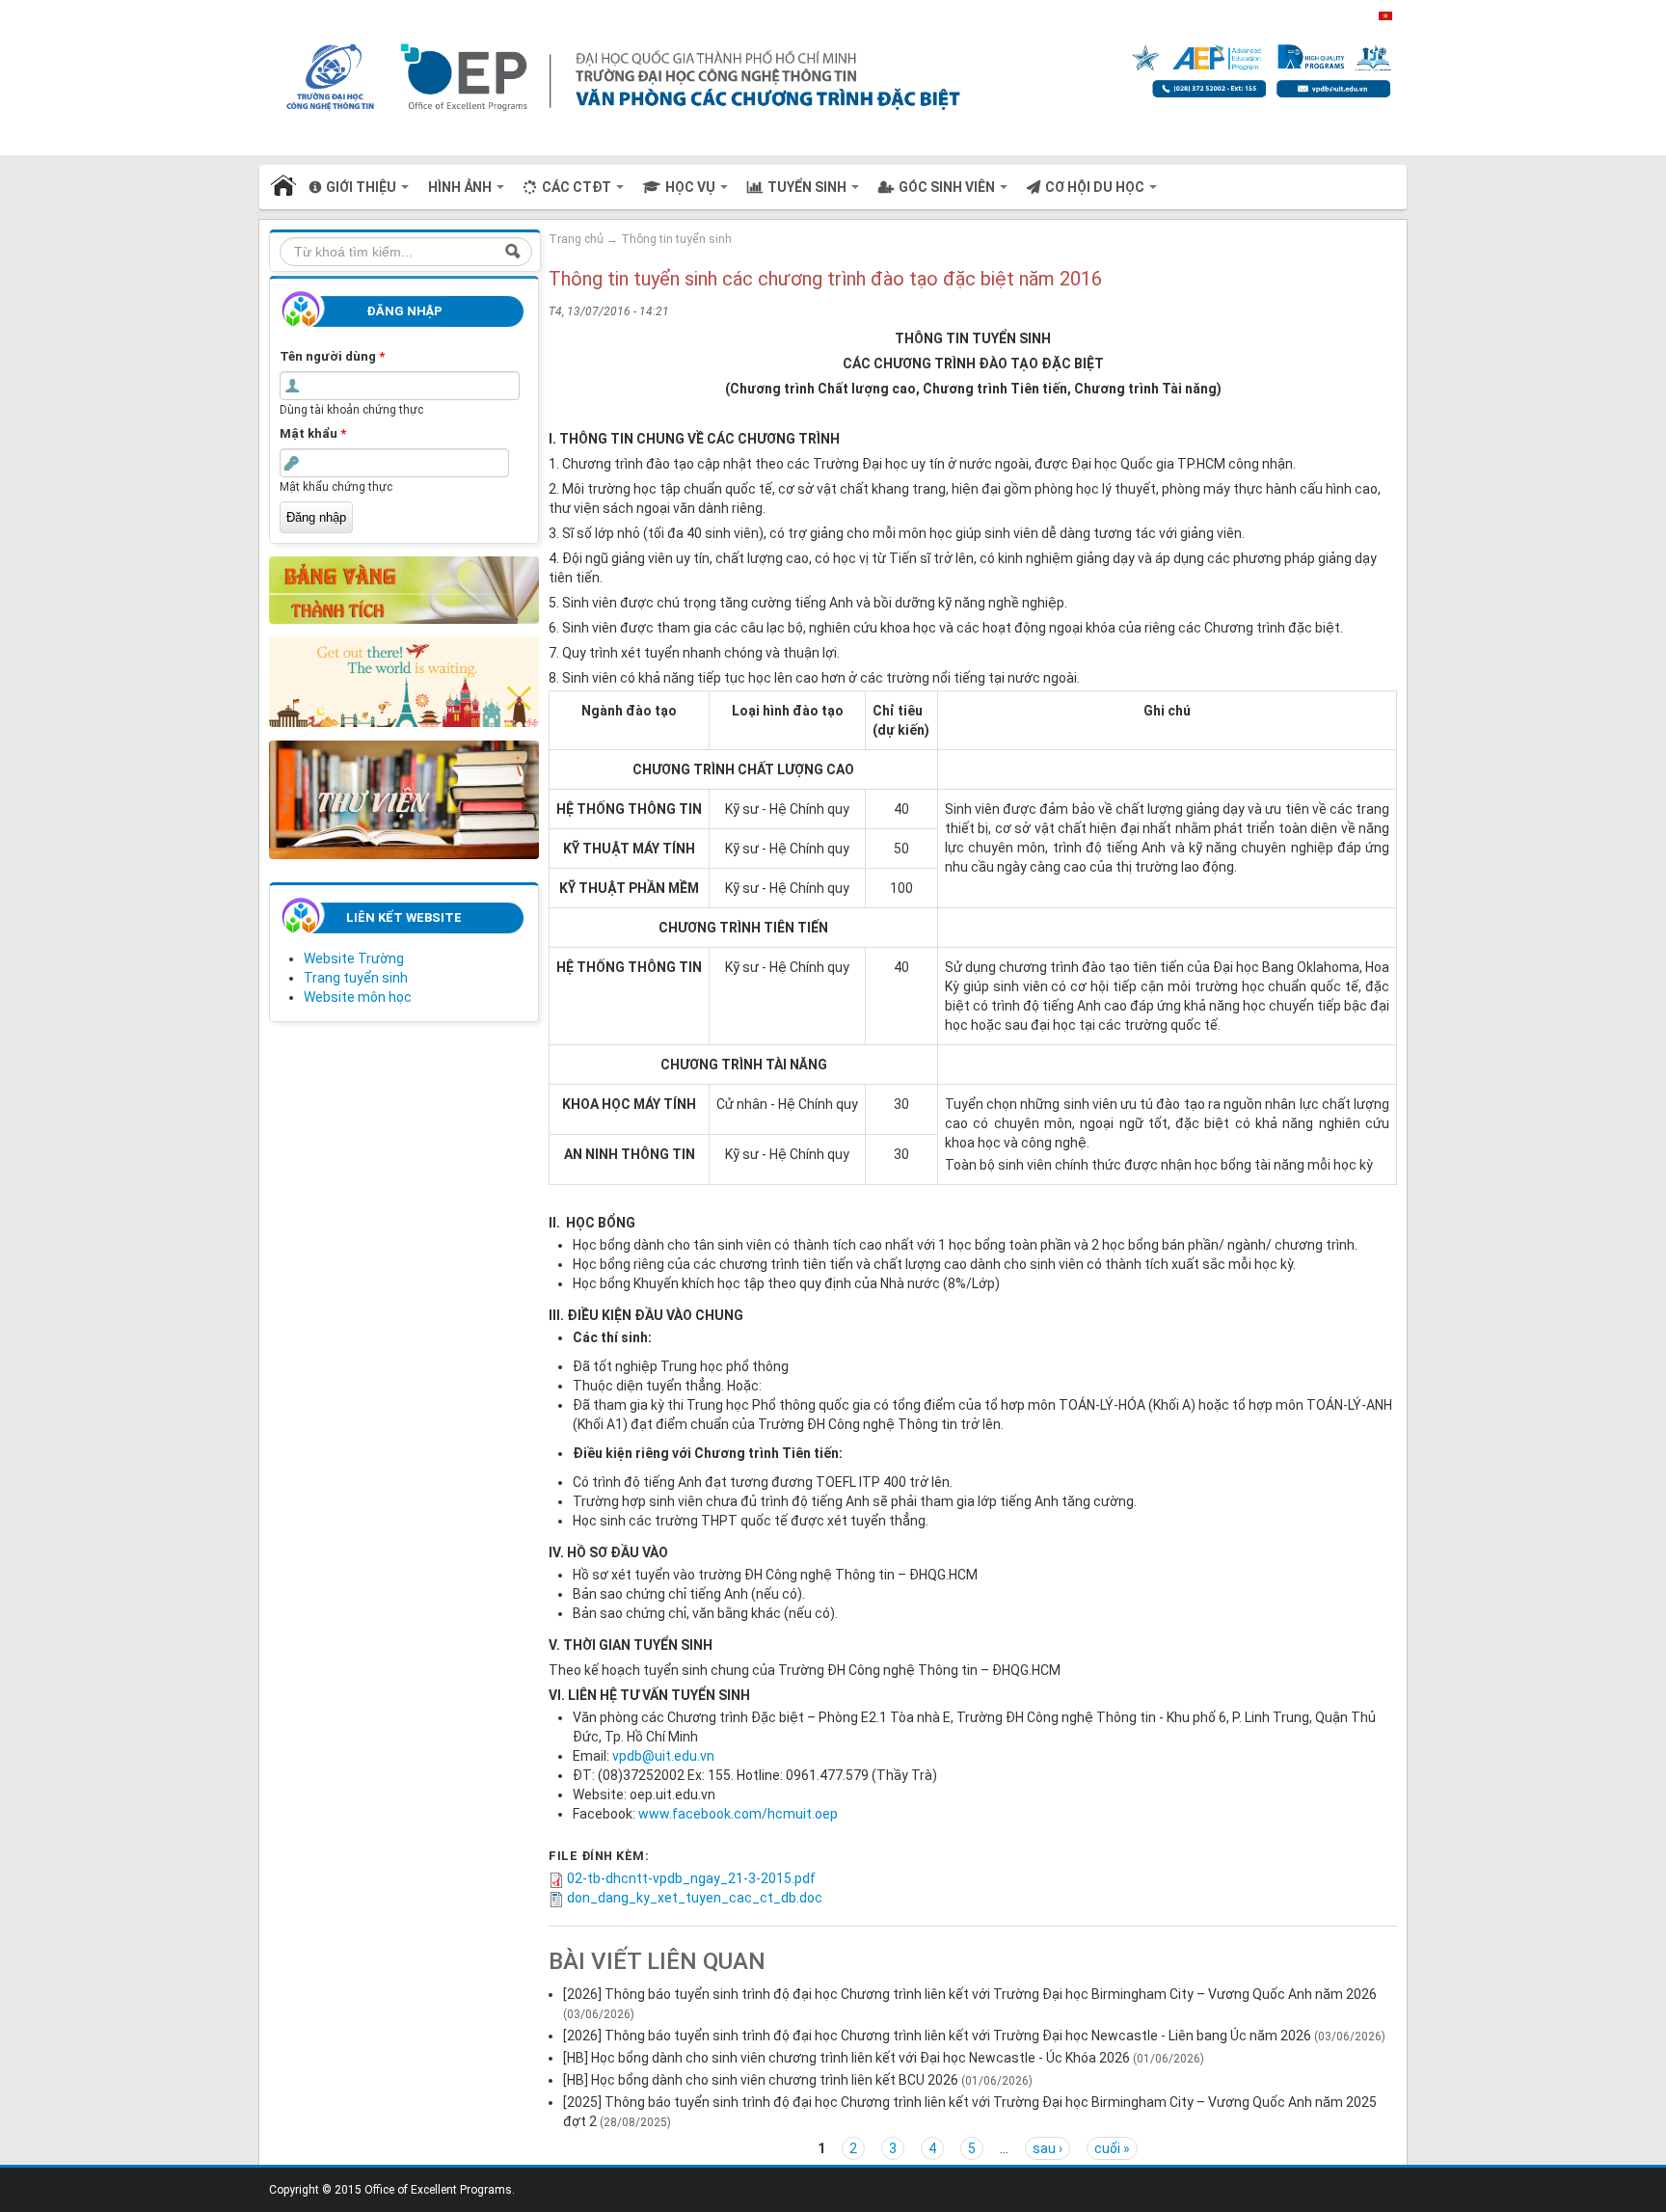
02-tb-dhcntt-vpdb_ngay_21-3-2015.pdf (691, 1878)
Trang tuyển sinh (356, 978)
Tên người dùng (332, 356)
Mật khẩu (313, 433)
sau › (1048, 2148)
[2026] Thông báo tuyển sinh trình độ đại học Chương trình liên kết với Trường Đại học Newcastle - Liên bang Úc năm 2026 (937, 2036)
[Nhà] (817, 76)
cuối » (1112, 2148)
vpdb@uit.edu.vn (663, 1756)
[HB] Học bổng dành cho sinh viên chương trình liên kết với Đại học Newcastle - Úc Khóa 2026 (846, 2058)
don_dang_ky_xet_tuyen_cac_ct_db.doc (695, 1898)
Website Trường (354, 958)
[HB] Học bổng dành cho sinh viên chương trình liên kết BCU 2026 (761, 2080)
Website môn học (358, 997)
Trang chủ (284, 187)
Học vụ (692, 187)
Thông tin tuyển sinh (676, 239)
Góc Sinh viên (948, 187)
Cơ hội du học (1096, 187)
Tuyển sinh (808, 187)
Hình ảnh (461, 187)
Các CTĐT (578, 187)
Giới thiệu (363, 187)
